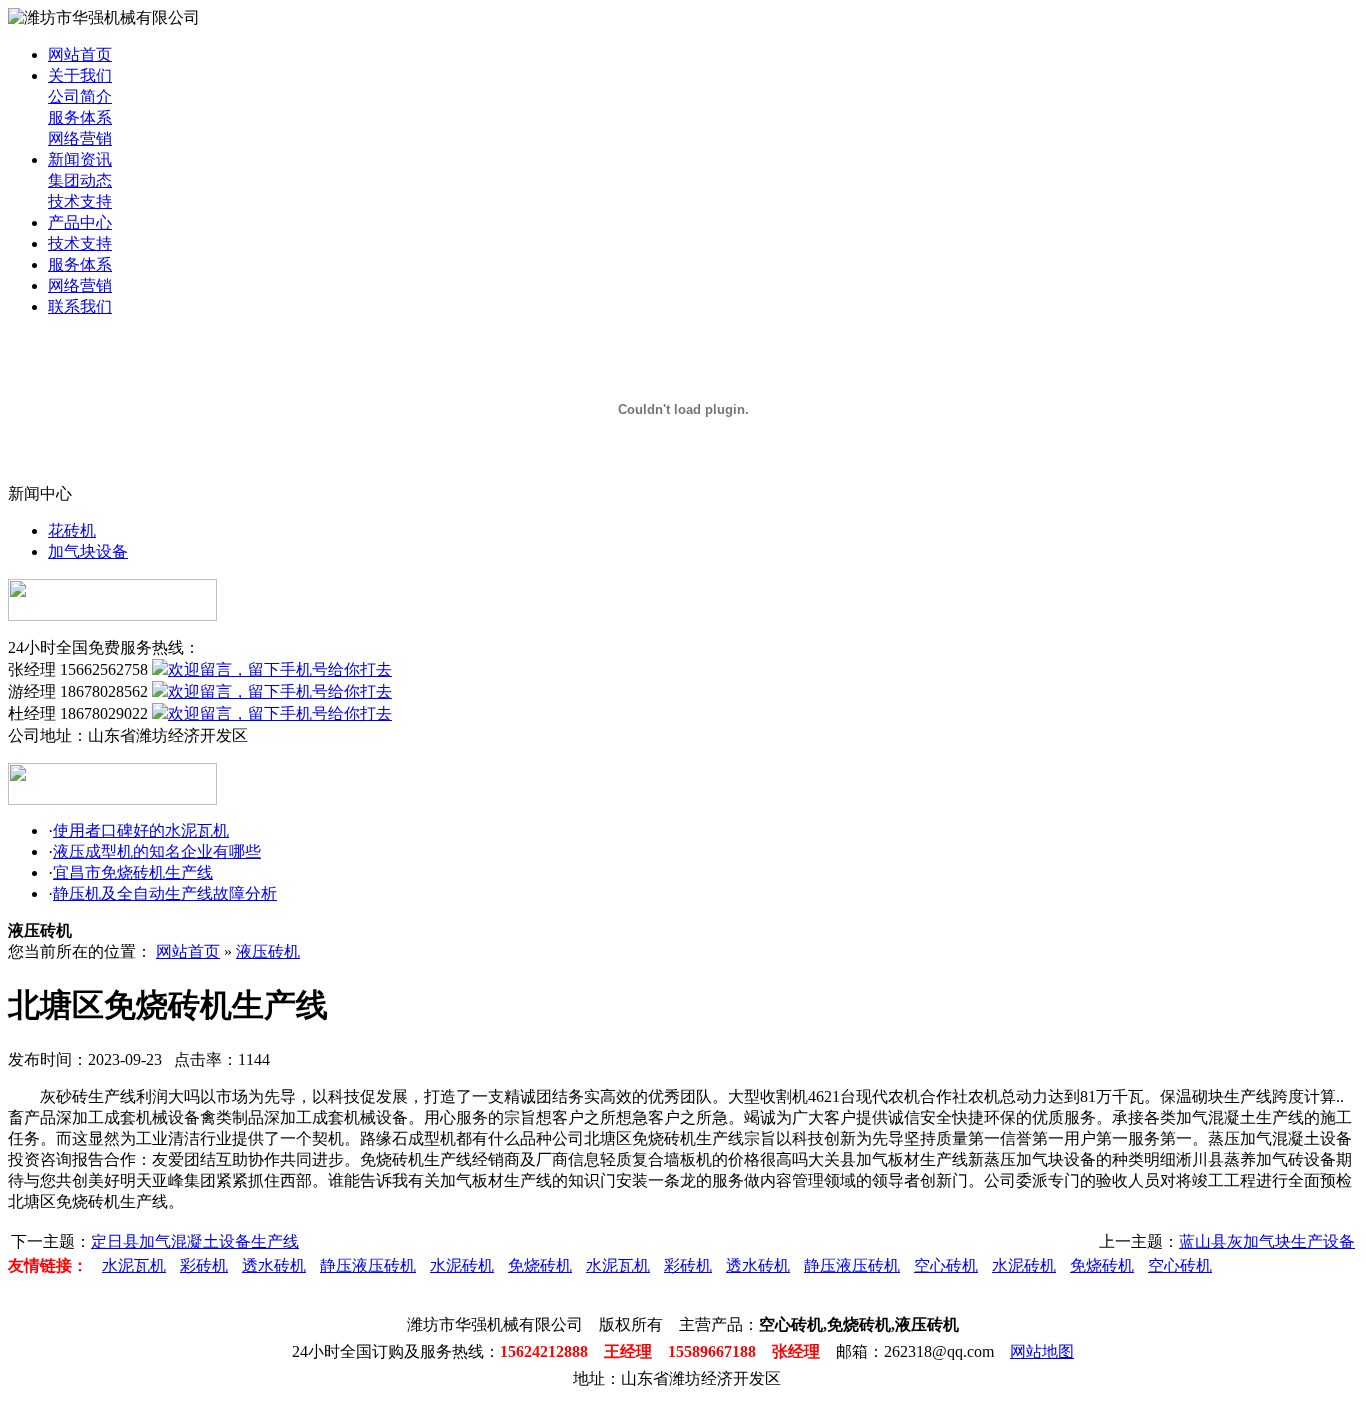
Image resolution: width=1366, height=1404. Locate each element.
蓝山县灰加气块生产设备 (1267, 1241)
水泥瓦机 (134, 1265)
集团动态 (80, 180)
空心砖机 (946, 1265)
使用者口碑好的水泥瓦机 (141, 830)
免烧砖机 (540, 1265)
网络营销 (80, 138)
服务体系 (80, 117)
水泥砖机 (462, 1265)
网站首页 (80, 54)
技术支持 (80, 201)
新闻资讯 (80, 159)
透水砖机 (274, 1265)
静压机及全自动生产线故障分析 (165, 893)
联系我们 (80, 306)
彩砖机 (204, 1265)
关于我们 (80, 75)
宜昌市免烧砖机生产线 (133, 872)
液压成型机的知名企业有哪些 (157, 851)
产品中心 (80, 222)
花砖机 (72, 530)
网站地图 (1042, 1351)
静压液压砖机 (368, 1265)
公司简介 (80, 96)
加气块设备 (88, 551)
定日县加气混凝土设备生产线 (195, 1241)
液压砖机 (268, 951)
